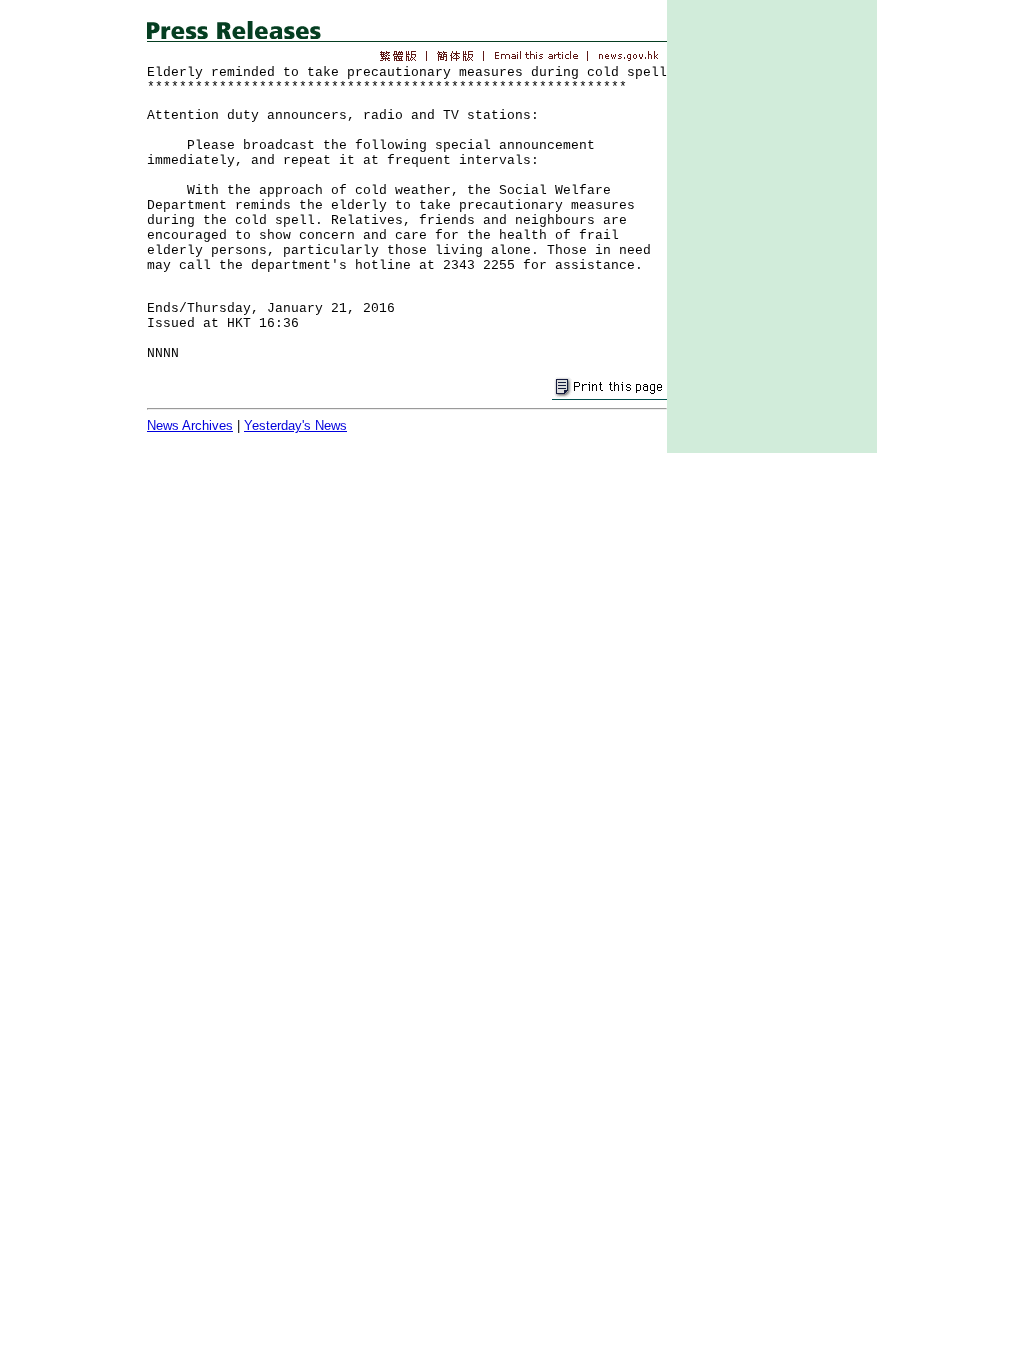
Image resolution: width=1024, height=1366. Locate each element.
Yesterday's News (295, 425)
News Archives (190, 425)
